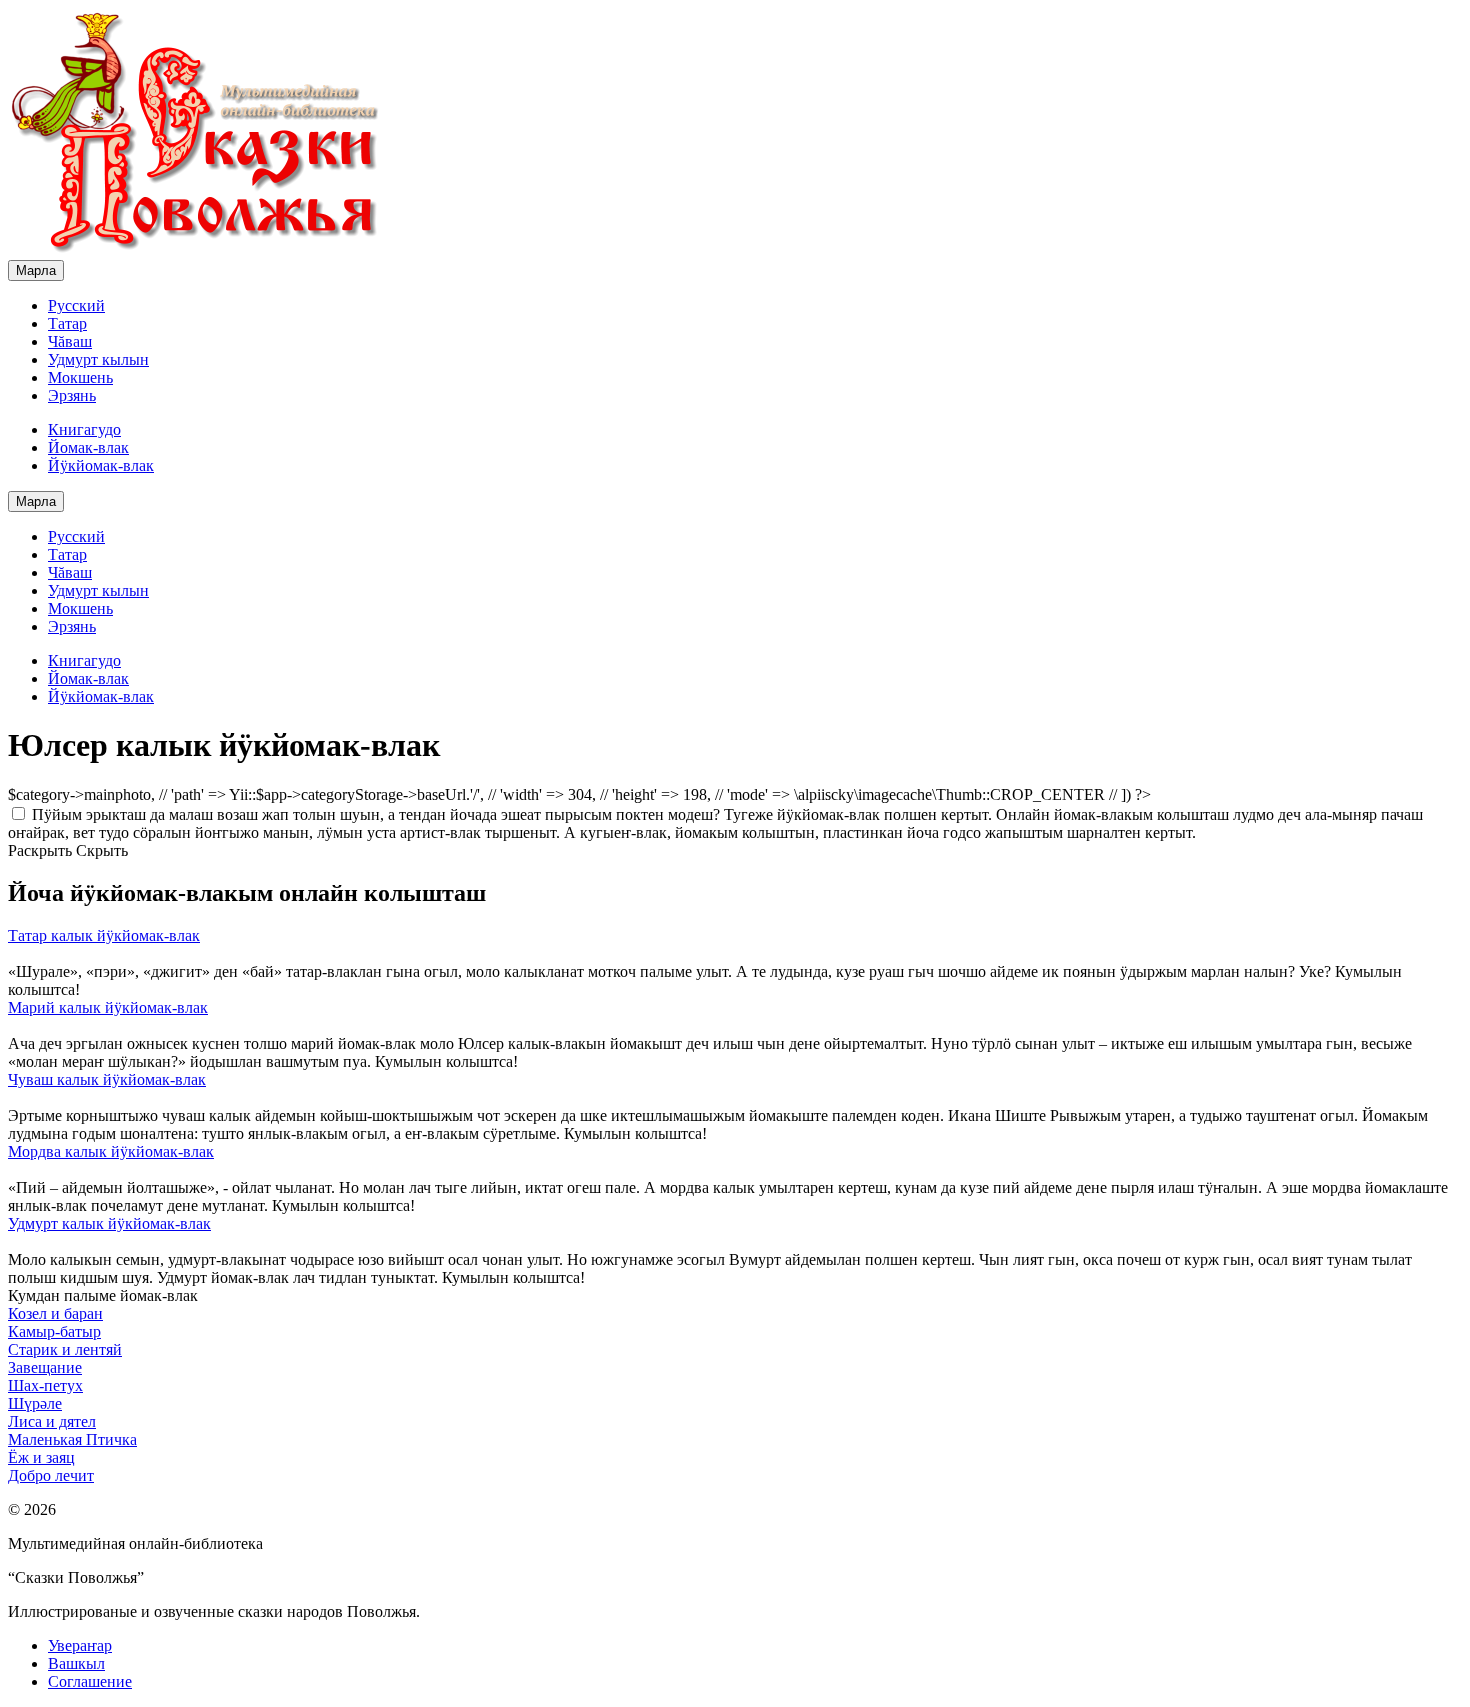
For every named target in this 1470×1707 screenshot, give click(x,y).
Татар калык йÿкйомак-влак (104, 935)
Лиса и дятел (52, 1421)
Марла (36, 270)
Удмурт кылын (98, 359)
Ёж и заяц (41, 1457)
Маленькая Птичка (72, 1439)
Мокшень (80, 377)
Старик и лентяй (65, 1349)
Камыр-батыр (54, 1331)
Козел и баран (55, 1313)
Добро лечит (51, 1475)
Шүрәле (35, 1403)
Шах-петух (45, 1385)
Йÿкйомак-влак (101, 465)
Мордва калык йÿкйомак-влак (111, 1151)
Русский (76, 305)
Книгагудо (84, 429)
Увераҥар (80, 1645)
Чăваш (70, 341)
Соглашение (90, 1681)
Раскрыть (40, 850)
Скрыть (102, 850)
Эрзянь (72, 395)
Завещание (45, 1367)
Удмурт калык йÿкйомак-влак (109, 1223)
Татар (67, 323)
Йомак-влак (88, 447)
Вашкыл (76, 1663)
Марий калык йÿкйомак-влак (108, 1007)
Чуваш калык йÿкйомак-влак (107, 1079)
